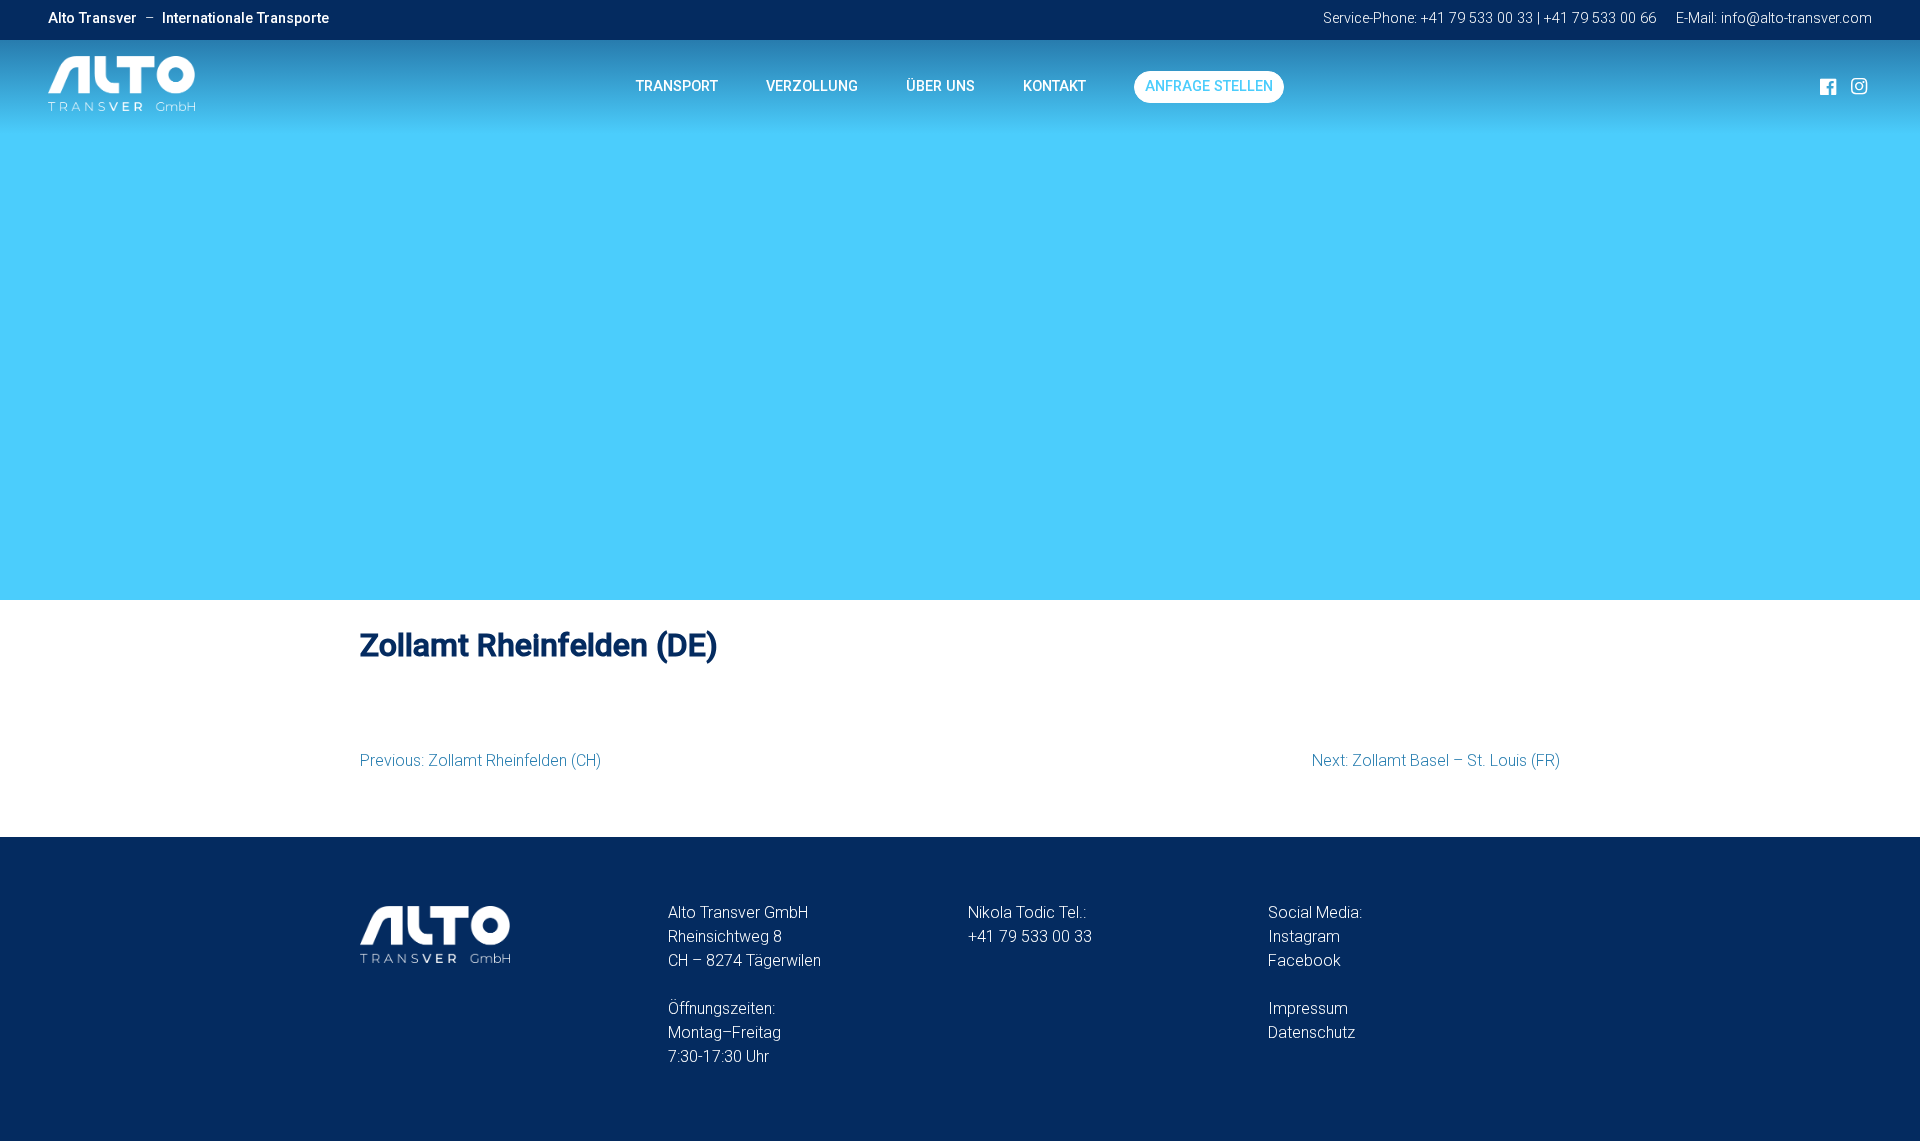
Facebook (1304, 960)
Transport (677, 86)
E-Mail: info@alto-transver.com (1774, 18)
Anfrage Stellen (1209, 86)
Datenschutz (1311, 1032)
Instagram (1304, 936)
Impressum (1308, 1008)
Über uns (940, 86)
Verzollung (812, 86)
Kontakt (1054, 86)
